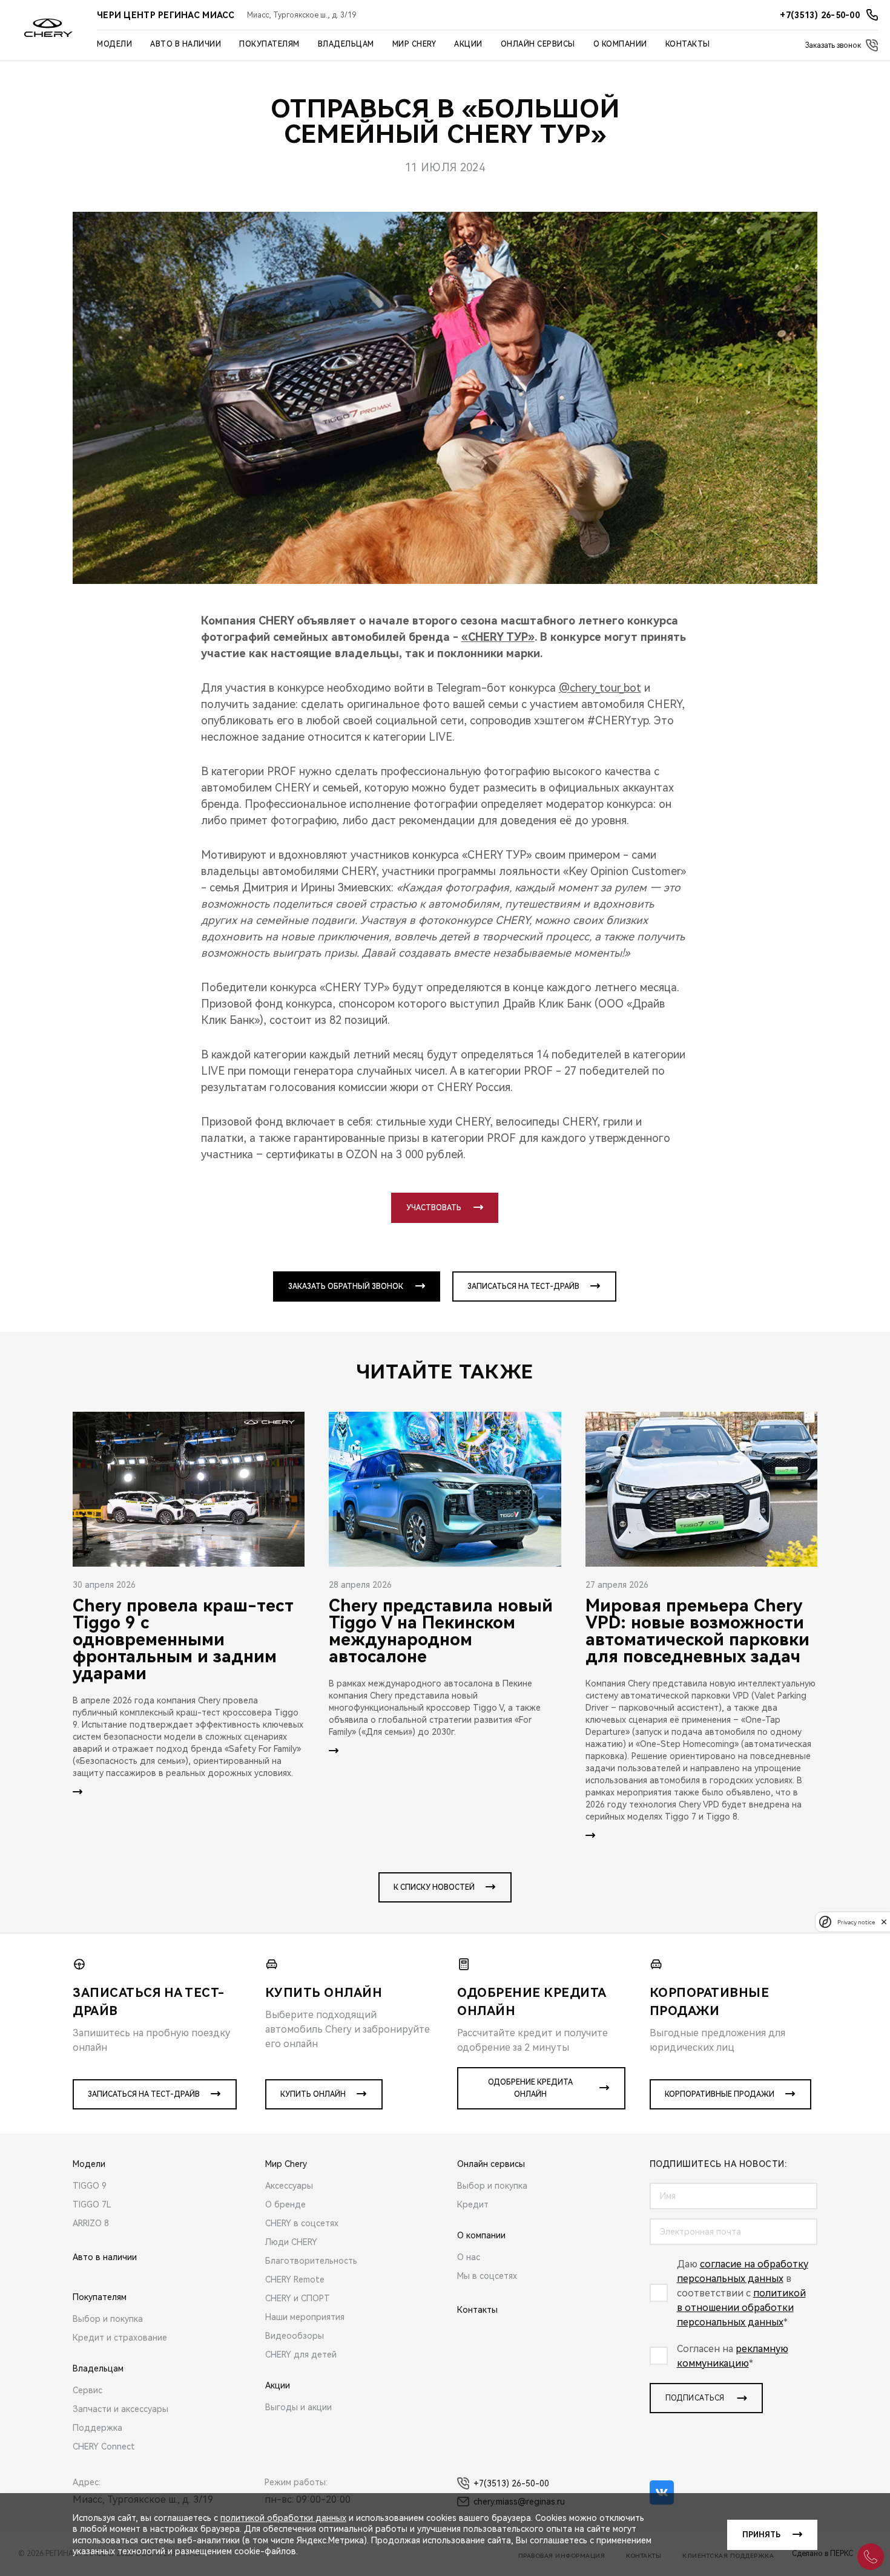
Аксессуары (289, 2186)
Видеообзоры (295, 2336)
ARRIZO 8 (91, 2223)
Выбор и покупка (108, 2319)
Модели (114, 44)
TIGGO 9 (90, 2186)
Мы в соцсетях (487, 2276)
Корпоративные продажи (720, 2094)
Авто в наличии (186, 44)
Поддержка (97, 2428)
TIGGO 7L (92, 2204)
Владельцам (346, 44)
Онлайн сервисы (538, 44)
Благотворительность (311, 2261)
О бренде (285, 2204)
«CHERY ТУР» (498, 637)
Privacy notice (856, 1922)
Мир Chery (414, 44)
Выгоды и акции (298, 2407)
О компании (620, 44)
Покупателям (269, 44)
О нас (469, 2257)
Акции (468, 44)
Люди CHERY (291, 2242)
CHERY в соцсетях (302, 2223)
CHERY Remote (295, 2279)
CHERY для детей (301, 2355)
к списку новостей (434, 1887)
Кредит (473, 2204)
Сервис (87, 2390)
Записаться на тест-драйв (523, 1286)
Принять (761, 2535)
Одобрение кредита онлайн (530, 2088)
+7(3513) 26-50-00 (511, 2483)
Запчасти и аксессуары (120, 2409)
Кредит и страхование (120, 2338)
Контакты (688, 44)
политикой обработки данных (283, 2518)
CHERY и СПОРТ (298, 2298)
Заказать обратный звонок (346, 1286)
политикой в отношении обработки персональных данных (741, 2308)
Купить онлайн (313, 2094)
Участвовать (434, 1208)
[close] (884, 1922)
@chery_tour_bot (600, 688)
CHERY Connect (104, 2447)
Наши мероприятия (305, 2317)
